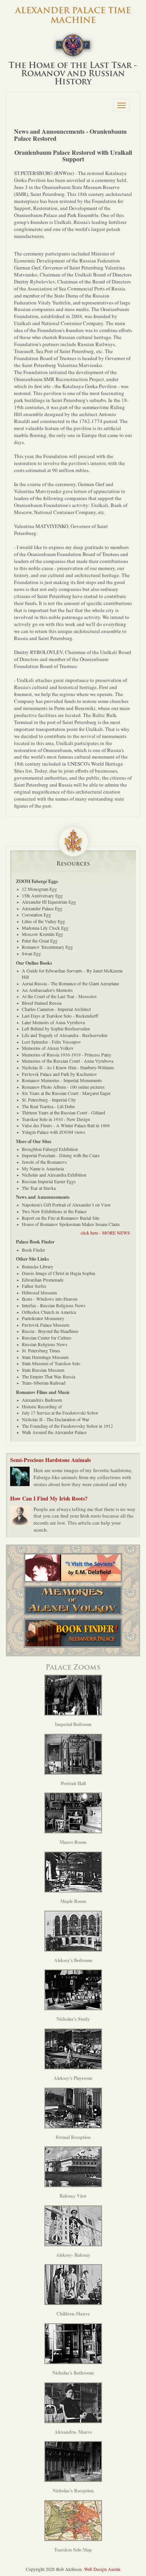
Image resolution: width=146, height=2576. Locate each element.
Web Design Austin (102, 2569)
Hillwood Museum (39, 1292)
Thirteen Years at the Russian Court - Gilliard (63, 1112)
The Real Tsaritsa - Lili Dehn (48, 1106)
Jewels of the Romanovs (44, 1162)
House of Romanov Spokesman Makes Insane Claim (71, 1224)
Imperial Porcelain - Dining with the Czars (61, 1155)
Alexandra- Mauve (73, 2432)
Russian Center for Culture (47, 1338)
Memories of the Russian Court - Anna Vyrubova (68, 1061)
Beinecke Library (38, 1266)
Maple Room (73, 1901)
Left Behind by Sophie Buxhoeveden (56, 1028)
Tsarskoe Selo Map (73, 2550)
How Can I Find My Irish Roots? (49, 1498)
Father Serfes (34, 1286)
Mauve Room (73, 1842)
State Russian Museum (43, 1370)
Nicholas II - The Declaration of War (55, 1419)
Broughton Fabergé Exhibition (50, 1149)
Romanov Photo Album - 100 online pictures (63, 1087)
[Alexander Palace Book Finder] (73, 1633)
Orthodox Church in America (49, 1312)
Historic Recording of (42, 1406)
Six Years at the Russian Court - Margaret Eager (66, 1093)
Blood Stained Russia (42, 1003)
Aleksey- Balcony (73, 2255)
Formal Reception (73, 2137)
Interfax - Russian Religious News (54, 1305)
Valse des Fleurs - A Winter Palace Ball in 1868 (66, 1125)
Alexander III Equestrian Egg (49, 902)
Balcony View (73, 2196)
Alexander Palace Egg (42, 908)
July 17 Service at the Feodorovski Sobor (60, 1413)
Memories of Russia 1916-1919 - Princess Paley (67, 1055)
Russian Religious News (45, 1344)
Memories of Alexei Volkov (48, 1048)
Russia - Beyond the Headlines (50, 1331)
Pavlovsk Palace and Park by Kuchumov (59, 1074)
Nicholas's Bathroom (73, 2373)
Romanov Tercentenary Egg (47, 947)
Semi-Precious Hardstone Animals (50, 1460)
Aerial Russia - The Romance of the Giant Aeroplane (70, 983)
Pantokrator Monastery (43, 1318)
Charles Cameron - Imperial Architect (56, 1009)
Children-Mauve (73, 2314)
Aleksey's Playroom (73, 2078)
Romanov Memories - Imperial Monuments (62, 1080)
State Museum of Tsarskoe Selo (51, 1363)
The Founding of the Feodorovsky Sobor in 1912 (67, 1426)
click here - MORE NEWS (105, 1233)
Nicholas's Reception (73, 2491)
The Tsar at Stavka (39, 1188)
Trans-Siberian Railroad (44, 1383)
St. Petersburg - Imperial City (49, 1100)
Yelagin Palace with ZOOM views (54, 1132)
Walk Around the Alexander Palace (54, 1432)
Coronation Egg (36, 915)
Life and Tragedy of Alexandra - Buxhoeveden (65, 1035)
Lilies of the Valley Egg (43, 921)
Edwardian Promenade (43, 1280)
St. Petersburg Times (41, 1350)
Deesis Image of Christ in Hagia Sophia (58, 1273)
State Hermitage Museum (45, 1357)
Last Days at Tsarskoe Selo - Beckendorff (60, 1016)
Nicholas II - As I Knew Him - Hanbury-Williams (68, 1067)
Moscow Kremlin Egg (42, 934)
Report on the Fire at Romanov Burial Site (61, 1218)
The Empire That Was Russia (48, 1376)
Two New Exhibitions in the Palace (54, 1211)
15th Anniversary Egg (42, 895)
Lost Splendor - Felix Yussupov (51, 1042)
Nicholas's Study (73, 2019)
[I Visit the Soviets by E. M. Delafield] (73, 1568)
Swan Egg (31, 953)
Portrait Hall (73, 1783)
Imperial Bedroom (73, 1724)
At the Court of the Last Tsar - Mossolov (59, 996)
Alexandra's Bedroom (42, 1400)
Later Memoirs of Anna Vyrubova (53, 1022)
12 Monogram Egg (39, 889)
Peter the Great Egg (40, 941)
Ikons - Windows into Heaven (50, 1299)
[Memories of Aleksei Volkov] (73, 1600)
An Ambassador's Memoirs (47, 990)
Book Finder (33, 1250)
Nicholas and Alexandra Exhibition (54, 1175)
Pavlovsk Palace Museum (46, 1325)
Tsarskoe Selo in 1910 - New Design (56, 1119)
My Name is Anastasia (43, 1168)
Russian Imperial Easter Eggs (49, 1181)
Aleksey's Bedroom (73, 1960)
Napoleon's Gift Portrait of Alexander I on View (66, 1205)
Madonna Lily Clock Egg (45, 928)
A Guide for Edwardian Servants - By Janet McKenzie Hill (72, 974)
